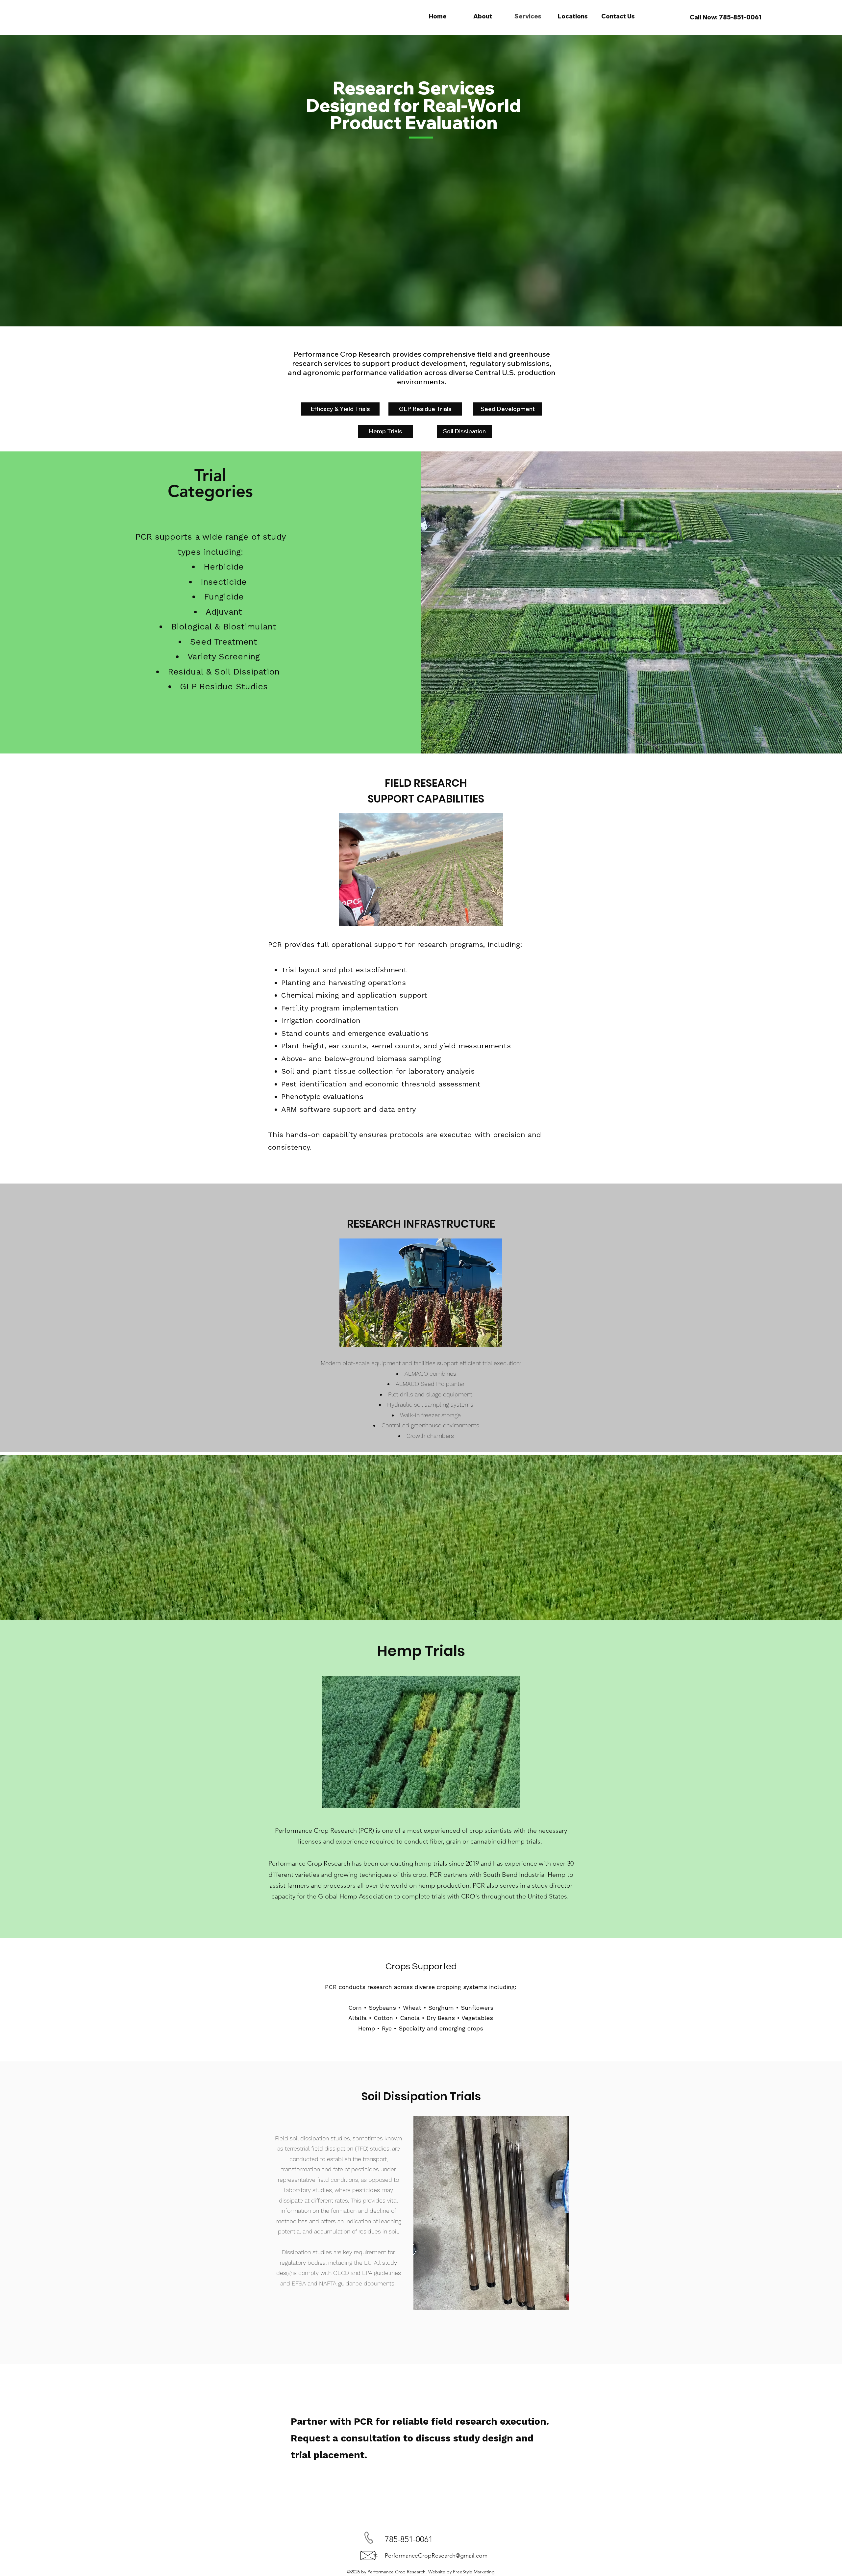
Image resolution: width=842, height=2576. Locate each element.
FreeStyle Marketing (474, 2572)
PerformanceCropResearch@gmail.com (436, 2556)
